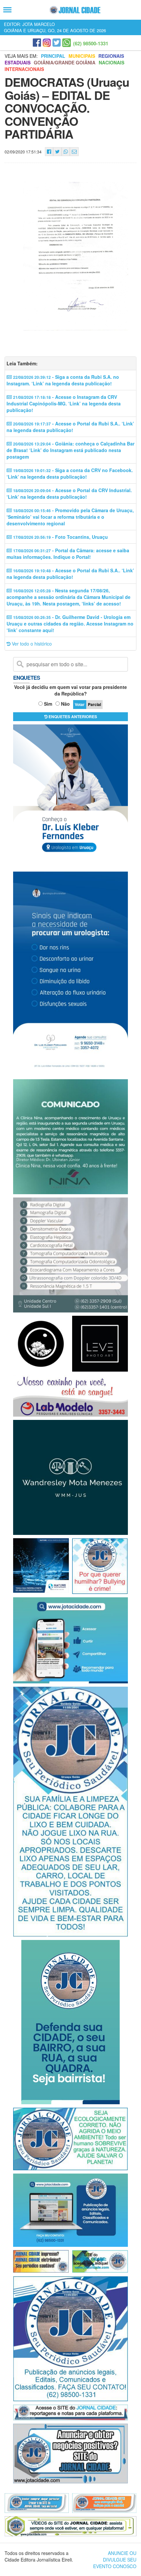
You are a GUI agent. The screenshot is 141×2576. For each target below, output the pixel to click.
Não (65, 704)
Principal (53, 56)
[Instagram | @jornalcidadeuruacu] (47, 43)
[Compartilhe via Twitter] (57, 152)
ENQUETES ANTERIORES (72, 717)
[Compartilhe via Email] (74, 152)
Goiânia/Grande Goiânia (65, 62)
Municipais (82, 56)
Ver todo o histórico (31, 644)
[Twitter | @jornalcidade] (57, 43)
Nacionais (111, 62)
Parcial (94, 704)
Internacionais (24, 69)
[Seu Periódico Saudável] (75, 10)
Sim (48, 704)
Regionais (111, 56)
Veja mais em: (21, 56)
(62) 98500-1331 (91, 43)
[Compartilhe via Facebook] (49, 152)
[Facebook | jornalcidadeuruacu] (37, 43)
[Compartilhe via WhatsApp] (66, 152)
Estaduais (18, 62)
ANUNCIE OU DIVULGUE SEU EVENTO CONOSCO (115, 2560)
